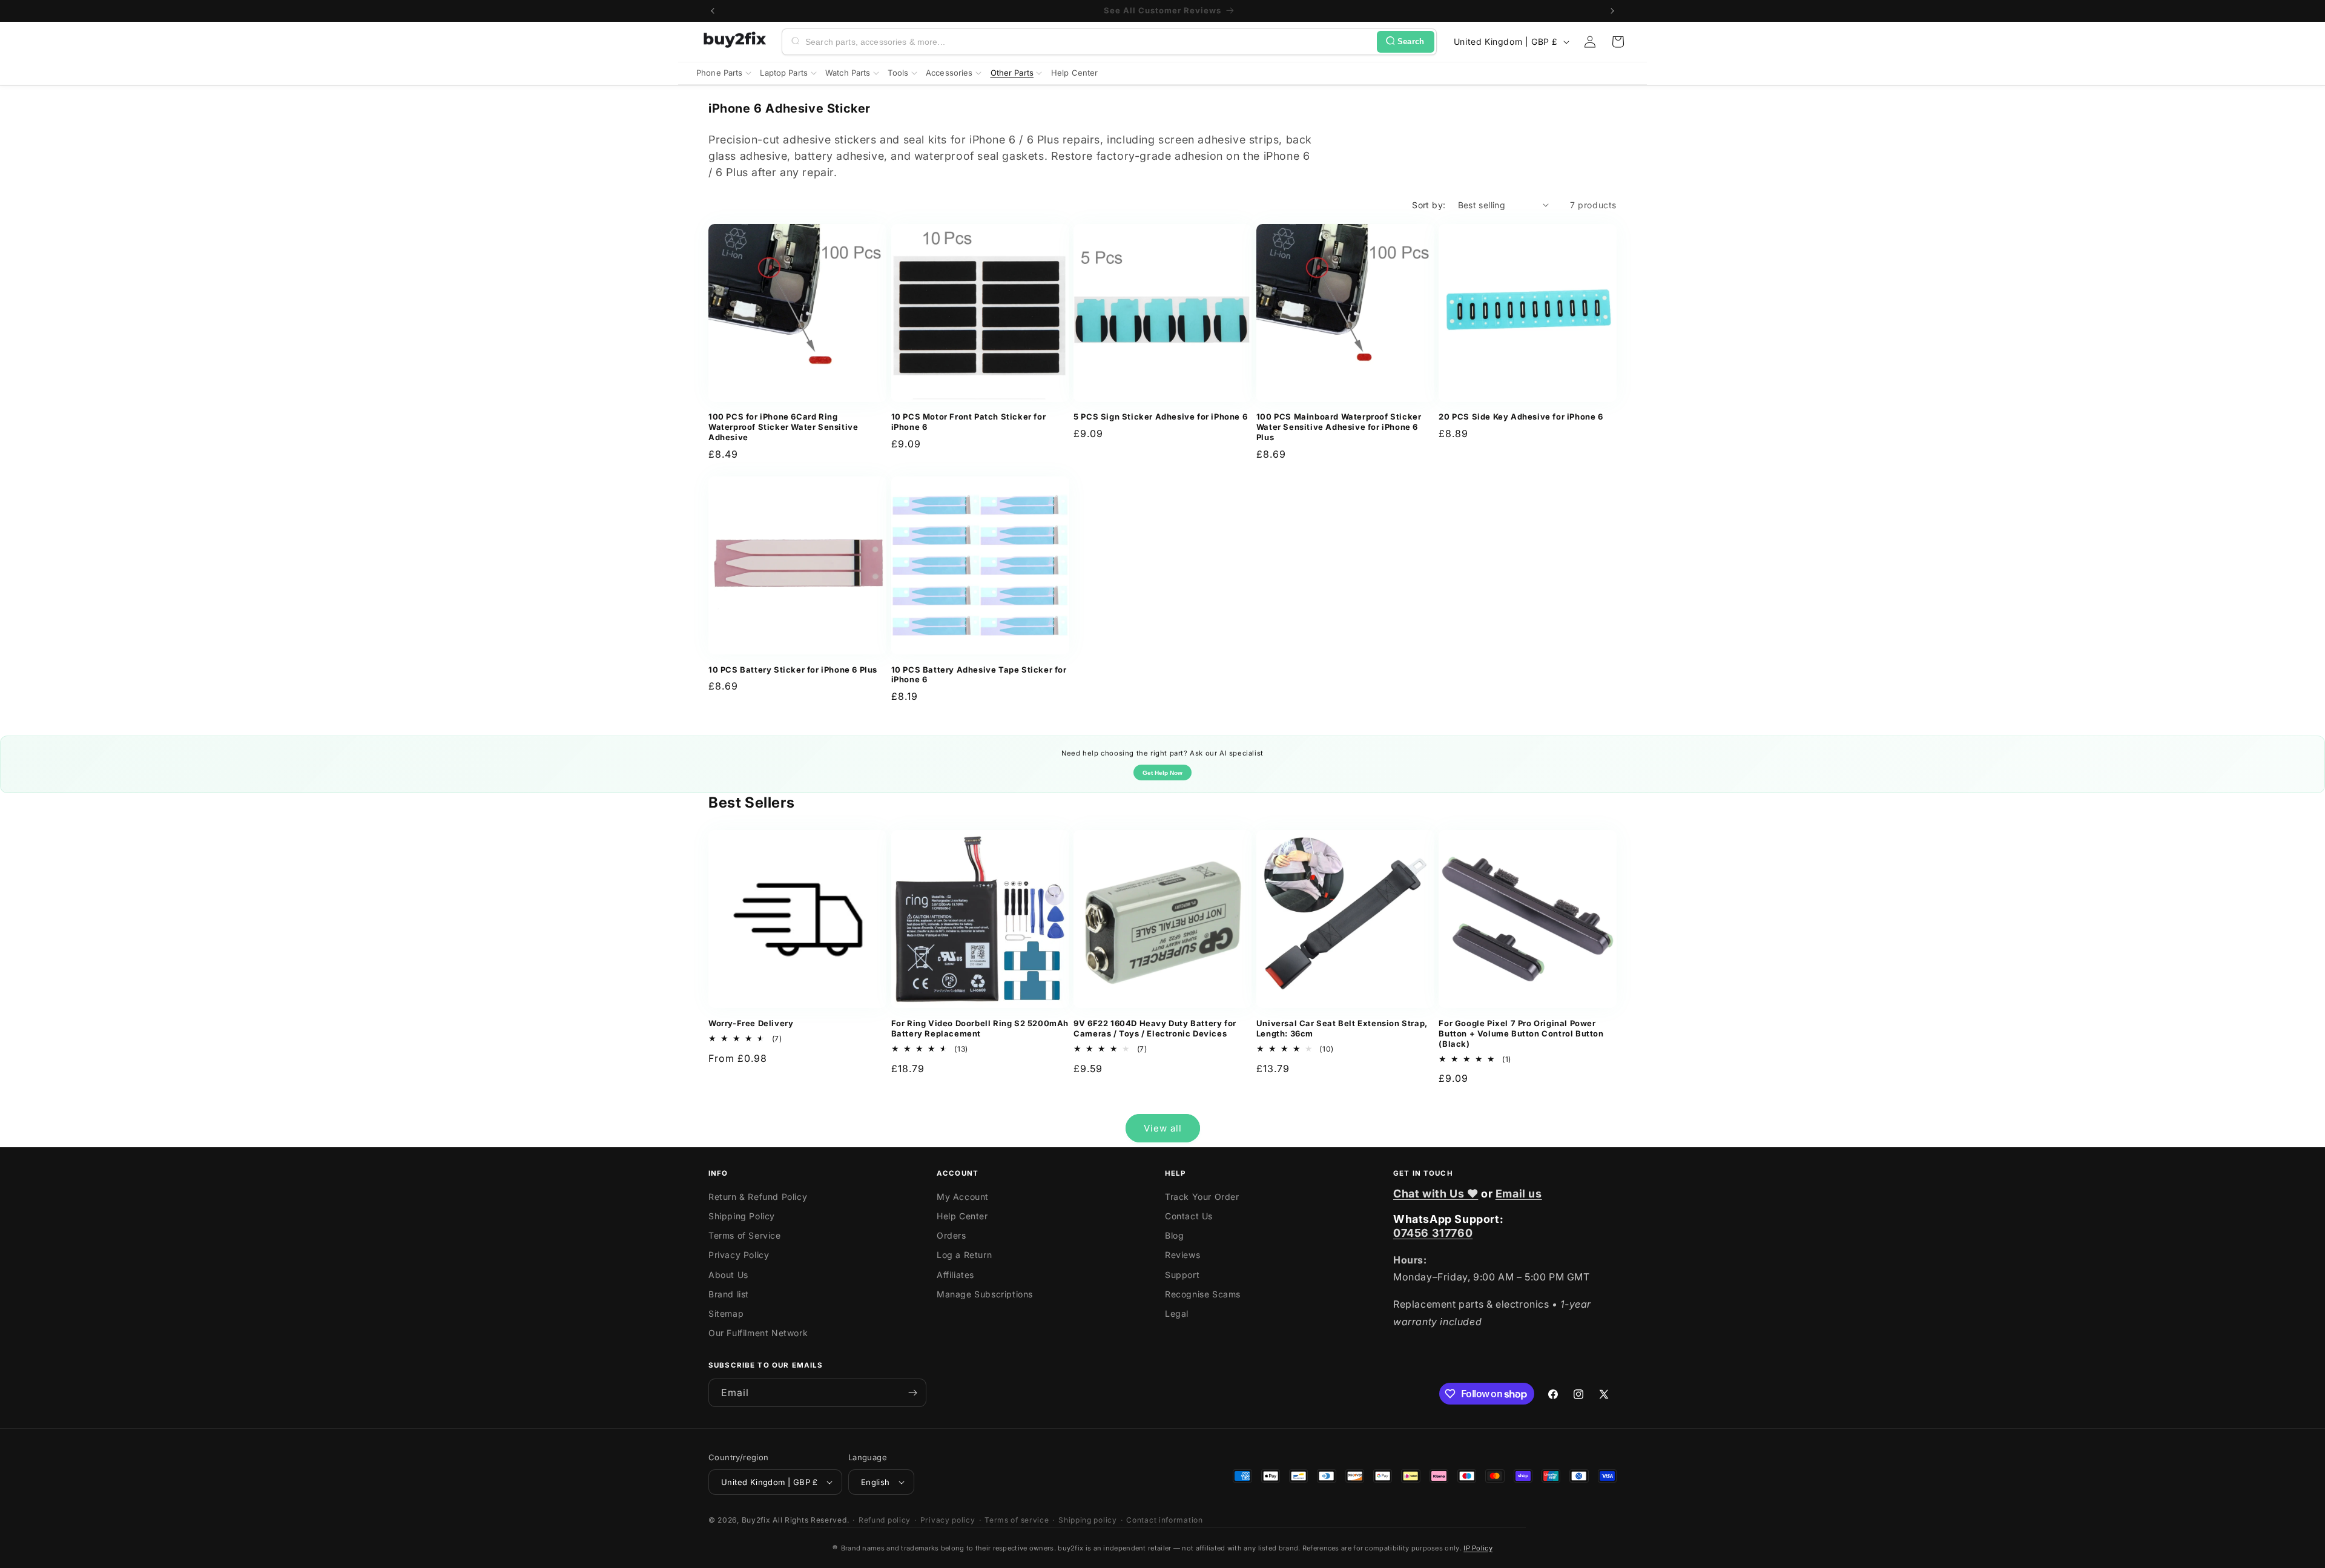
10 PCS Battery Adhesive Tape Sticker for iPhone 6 (979, 675)
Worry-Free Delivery (751, 1023)
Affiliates (955, 1275)
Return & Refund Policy (758, 1197)
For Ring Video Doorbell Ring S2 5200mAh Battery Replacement (980, 1028)
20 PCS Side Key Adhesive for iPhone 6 (1521, 417)
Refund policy (885, 1520)
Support (1182, 1275)
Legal (1177, 1313)
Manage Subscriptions (985, 1294)
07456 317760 (1433, 1233)
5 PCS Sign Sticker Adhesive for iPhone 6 (1160, 417)
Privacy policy (948, 1520)
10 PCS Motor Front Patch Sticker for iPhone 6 (969, 422)
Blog (1174, 1235)
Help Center (962, 1216)
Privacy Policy (739, 1255)
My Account (963, 1197)
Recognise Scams (1203, 1294)
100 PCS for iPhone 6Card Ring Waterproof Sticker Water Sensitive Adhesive (783, 427)
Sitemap (726, 1313)
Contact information (1164, 1520)
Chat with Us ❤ (1436, 1194)
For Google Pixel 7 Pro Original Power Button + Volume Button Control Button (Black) (1521, 1033)
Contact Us (1189, 1216)
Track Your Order (1202, 1197)
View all (1163, 1128)
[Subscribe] (912, 1393)
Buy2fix (756, 1520)
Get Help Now (1162, 773)
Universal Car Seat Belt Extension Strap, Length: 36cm (1342, 1028)
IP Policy (1478, 1548)
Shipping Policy (742, 1216)
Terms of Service (745, 1235)
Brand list (729, 1294)
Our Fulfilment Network (758, 1333)
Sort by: (1429, 205)
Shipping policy (1088, 1520)
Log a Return (964, 1255)
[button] (1618, 42)
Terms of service (1017, 1520)
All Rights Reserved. (811, 1520)
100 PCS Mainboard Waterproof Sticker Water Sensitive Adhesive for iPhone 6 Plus (1339, 427)
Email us (1519, 1194)
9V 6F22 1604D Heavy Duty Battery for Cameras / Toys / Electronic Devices (1155, 1028)
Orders (951, 1235)
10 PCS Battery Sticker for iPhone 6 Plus (793, 670)
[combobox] (1089, 42)
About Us (728, 1275)
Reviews (1182, 1255)
